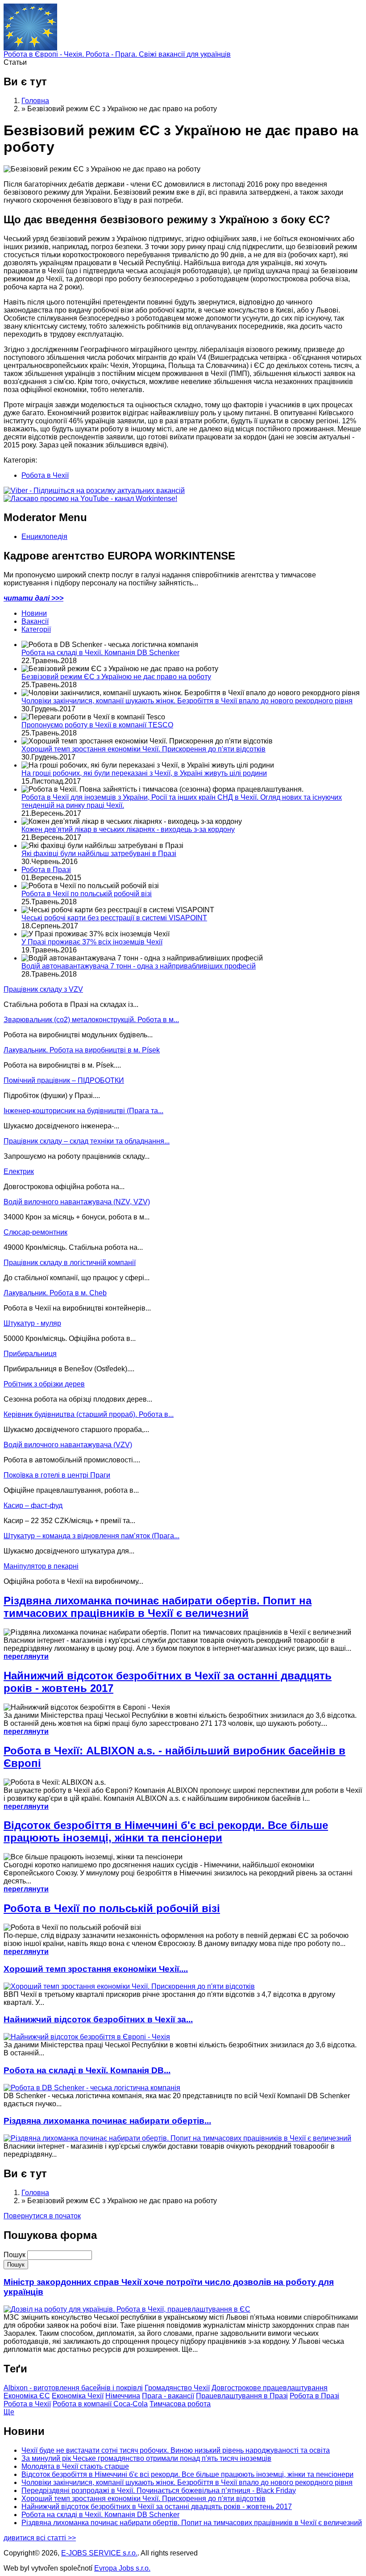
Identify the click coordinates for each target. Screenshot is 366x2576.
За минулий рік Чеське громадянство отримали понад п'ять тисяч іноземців (146, 2458)
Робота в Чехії (45, 475)
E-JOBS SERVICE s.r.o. (99, 2553)
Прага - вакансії (168, 2396)
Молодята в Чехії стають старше (75, 2466)
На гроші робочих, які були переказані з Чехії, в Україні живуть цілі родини (144, 773)
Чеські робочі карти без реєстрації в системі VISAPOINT (114, 918)
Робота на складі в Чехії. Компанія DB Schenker (100, 653)
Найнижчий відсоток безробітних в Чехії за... (98, 2019)
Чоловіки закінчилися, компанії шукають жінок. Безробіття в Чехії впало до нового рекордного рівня (187, 701)
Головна (35, 101)
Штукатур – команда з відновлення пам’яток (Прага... (91, 1536)
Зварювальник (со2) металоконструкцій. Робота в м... (91, 1020)
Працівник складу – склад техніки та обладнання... (87, 1141)
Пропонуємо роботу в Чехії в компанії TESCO (97, 725)
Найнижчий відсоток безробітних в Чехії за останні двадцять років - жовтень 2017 (157, 2507)
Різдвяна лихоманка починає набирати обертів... (107, 2121)
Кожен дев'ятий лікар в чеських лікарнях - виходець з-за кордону (128, 829)
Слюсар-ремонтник (35, 1232)
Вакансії (35, 621)
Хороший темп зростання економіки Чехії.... (96, 1969)
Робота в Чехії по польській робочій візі (87, 894)
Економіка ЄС (27, 2396)
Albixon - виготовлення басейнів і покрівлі (73, 2388)
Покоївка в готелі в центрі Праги (57, 1475)
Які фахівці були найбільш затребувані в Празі (99, 854)
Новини (34, 613)
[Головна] (30, 48)
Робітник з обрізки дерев (44, 1384)
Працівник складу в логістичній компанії (70, 1263)
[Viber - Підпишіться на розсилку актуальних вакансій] (94, 491)
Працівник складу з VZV (43, 989)
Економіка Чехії (78, 2396)
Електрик (19, 1171)
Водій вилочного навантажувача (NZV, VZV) (77, 1202)
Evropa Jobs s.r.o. (122, 2568)
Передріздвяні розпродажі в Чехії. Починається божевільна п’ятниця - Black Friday (159, 2490)
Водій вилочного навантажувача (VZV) (68, 1445)
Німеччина (123, 2396)
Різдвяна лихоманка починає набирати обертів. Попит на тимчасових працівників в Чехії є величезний (158, 1607)
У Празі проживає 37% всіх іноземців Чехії (92, 942)
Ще (9, 2412)
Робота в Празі (46, 870)
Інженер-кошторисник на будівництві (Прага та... (83, 1111)
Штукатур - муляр (32, 1323)
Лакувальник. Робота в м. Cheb (55, 1293)
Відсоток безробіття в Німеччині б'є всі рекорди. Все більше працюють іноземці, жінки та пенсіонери (166, 1831)
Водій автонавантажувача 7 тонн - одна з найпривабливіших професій (139, 966)
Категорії (36, 629)
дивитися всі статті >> (40, 2538)
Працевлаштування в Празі (242, 2396)
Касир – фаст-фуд (33, 1505)
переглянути (26, 1656)
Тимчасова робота (180, 2404)
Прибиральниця (30, 1354)
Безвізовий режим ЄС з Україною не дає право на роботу (116, 677)
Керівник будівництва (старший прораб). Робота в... (89, 1414)
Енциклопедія (44, 536)
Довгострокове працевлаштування (270, 2388)
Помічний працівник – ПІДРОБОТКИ (64, 1080)
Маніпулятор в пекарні (41, 1566)
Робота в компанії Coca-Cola (100, 2404)
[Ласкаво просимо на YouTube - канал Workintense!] (90, 499)
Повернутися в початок (42, 2216)
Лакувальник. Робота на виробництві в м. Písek (82, 1050)
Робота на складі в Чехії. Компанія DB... (87, 2070)
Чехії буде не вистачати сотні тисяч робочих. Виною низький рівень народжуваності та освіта (176, 2450)
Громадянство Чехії (177, 2388)
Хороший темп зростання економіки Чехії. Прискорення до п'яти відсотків (143, 749)
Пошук (15, 2255)
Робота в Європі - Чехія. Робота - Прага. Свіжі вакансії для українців (117, 54)
